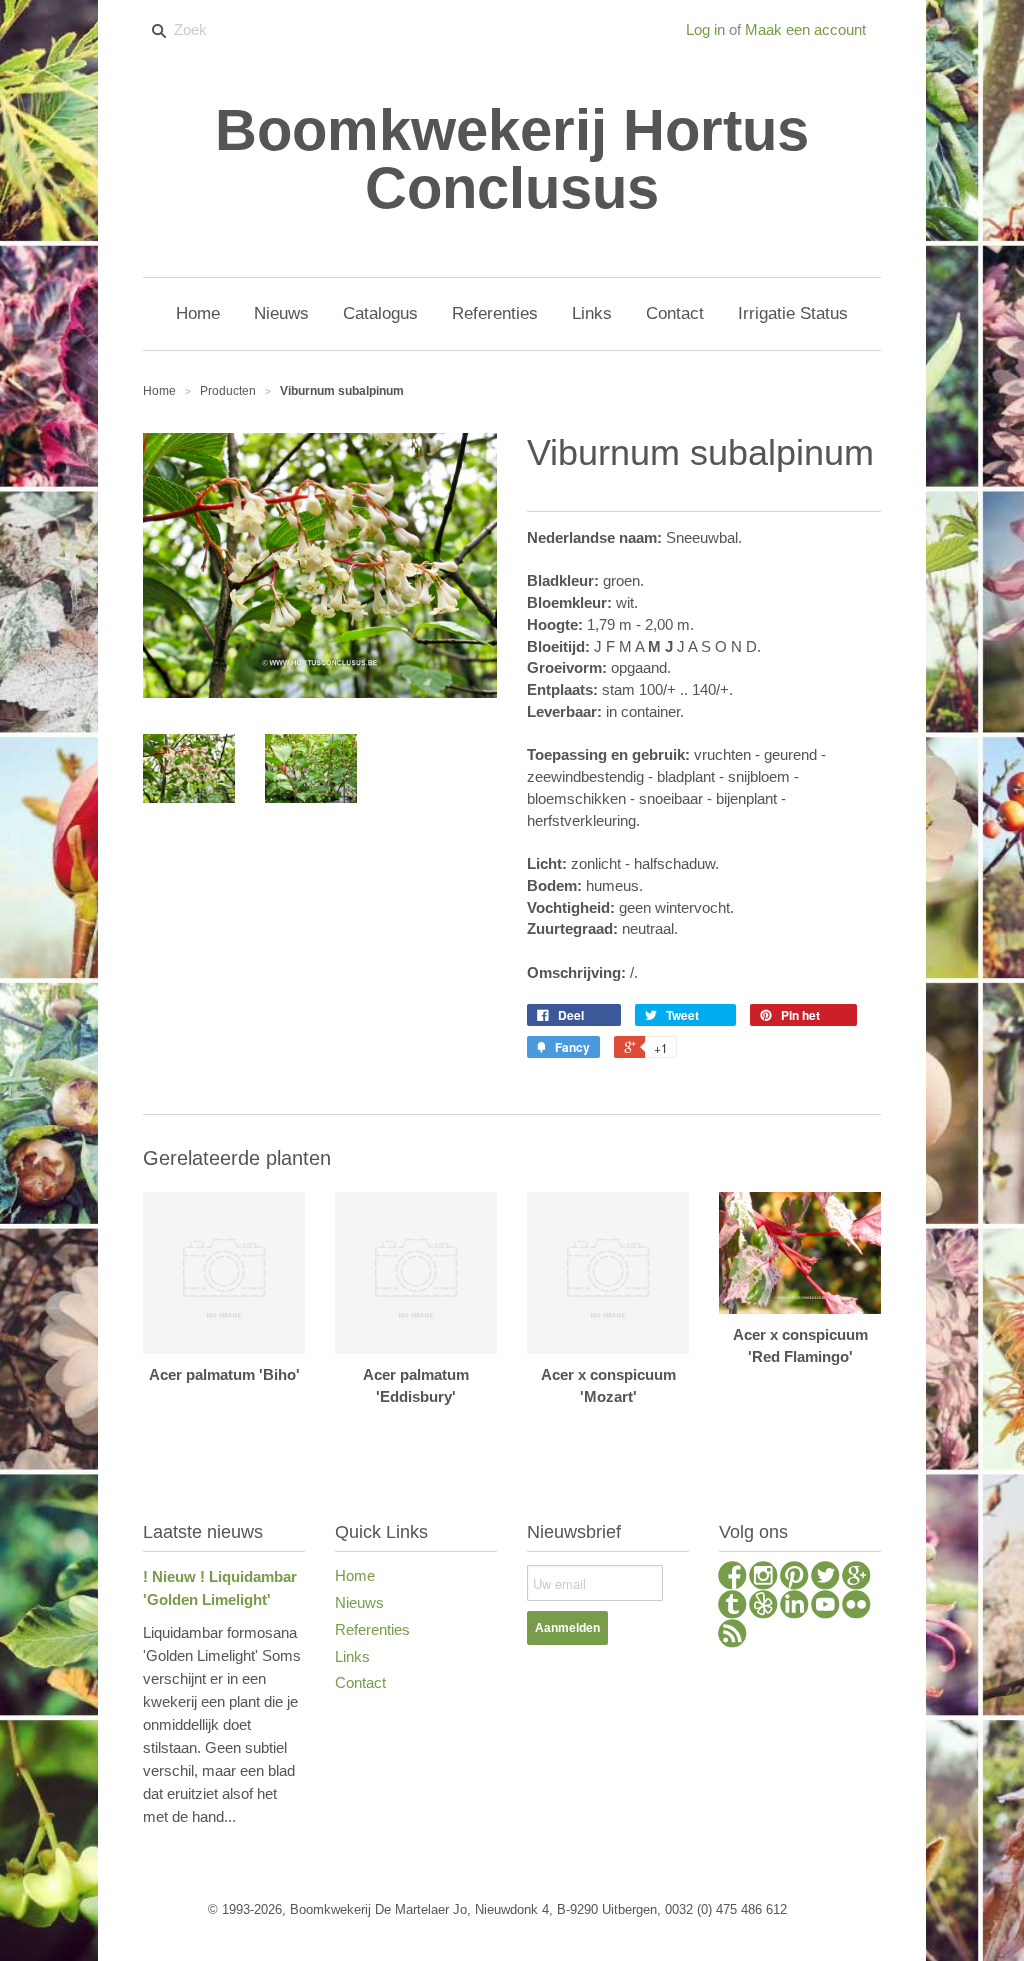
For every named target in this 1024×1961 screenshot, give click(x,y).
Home (355, 1575)
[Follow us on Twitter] (825, 1578)
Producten (228, 391)
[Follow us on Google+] (856, 1578)
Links (352, 1656)
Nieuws (359, 1602)
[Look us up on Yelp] (763, 1607)
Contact (360, 1682)
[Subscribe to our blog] (732, 1636)
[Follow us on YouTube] (825, 1607)
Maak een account (805, 29)
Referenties (372, 1629)
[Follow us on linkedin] (794, 1607)
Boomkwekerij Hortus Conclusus (512, 159)
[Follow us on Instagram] (763, 1578)
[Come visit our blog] (732, 1607)
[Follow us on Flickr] (856, 1607)
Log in (705, 29)
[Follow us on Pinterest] (794, 1578)
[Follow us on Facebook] (732, 1578)
